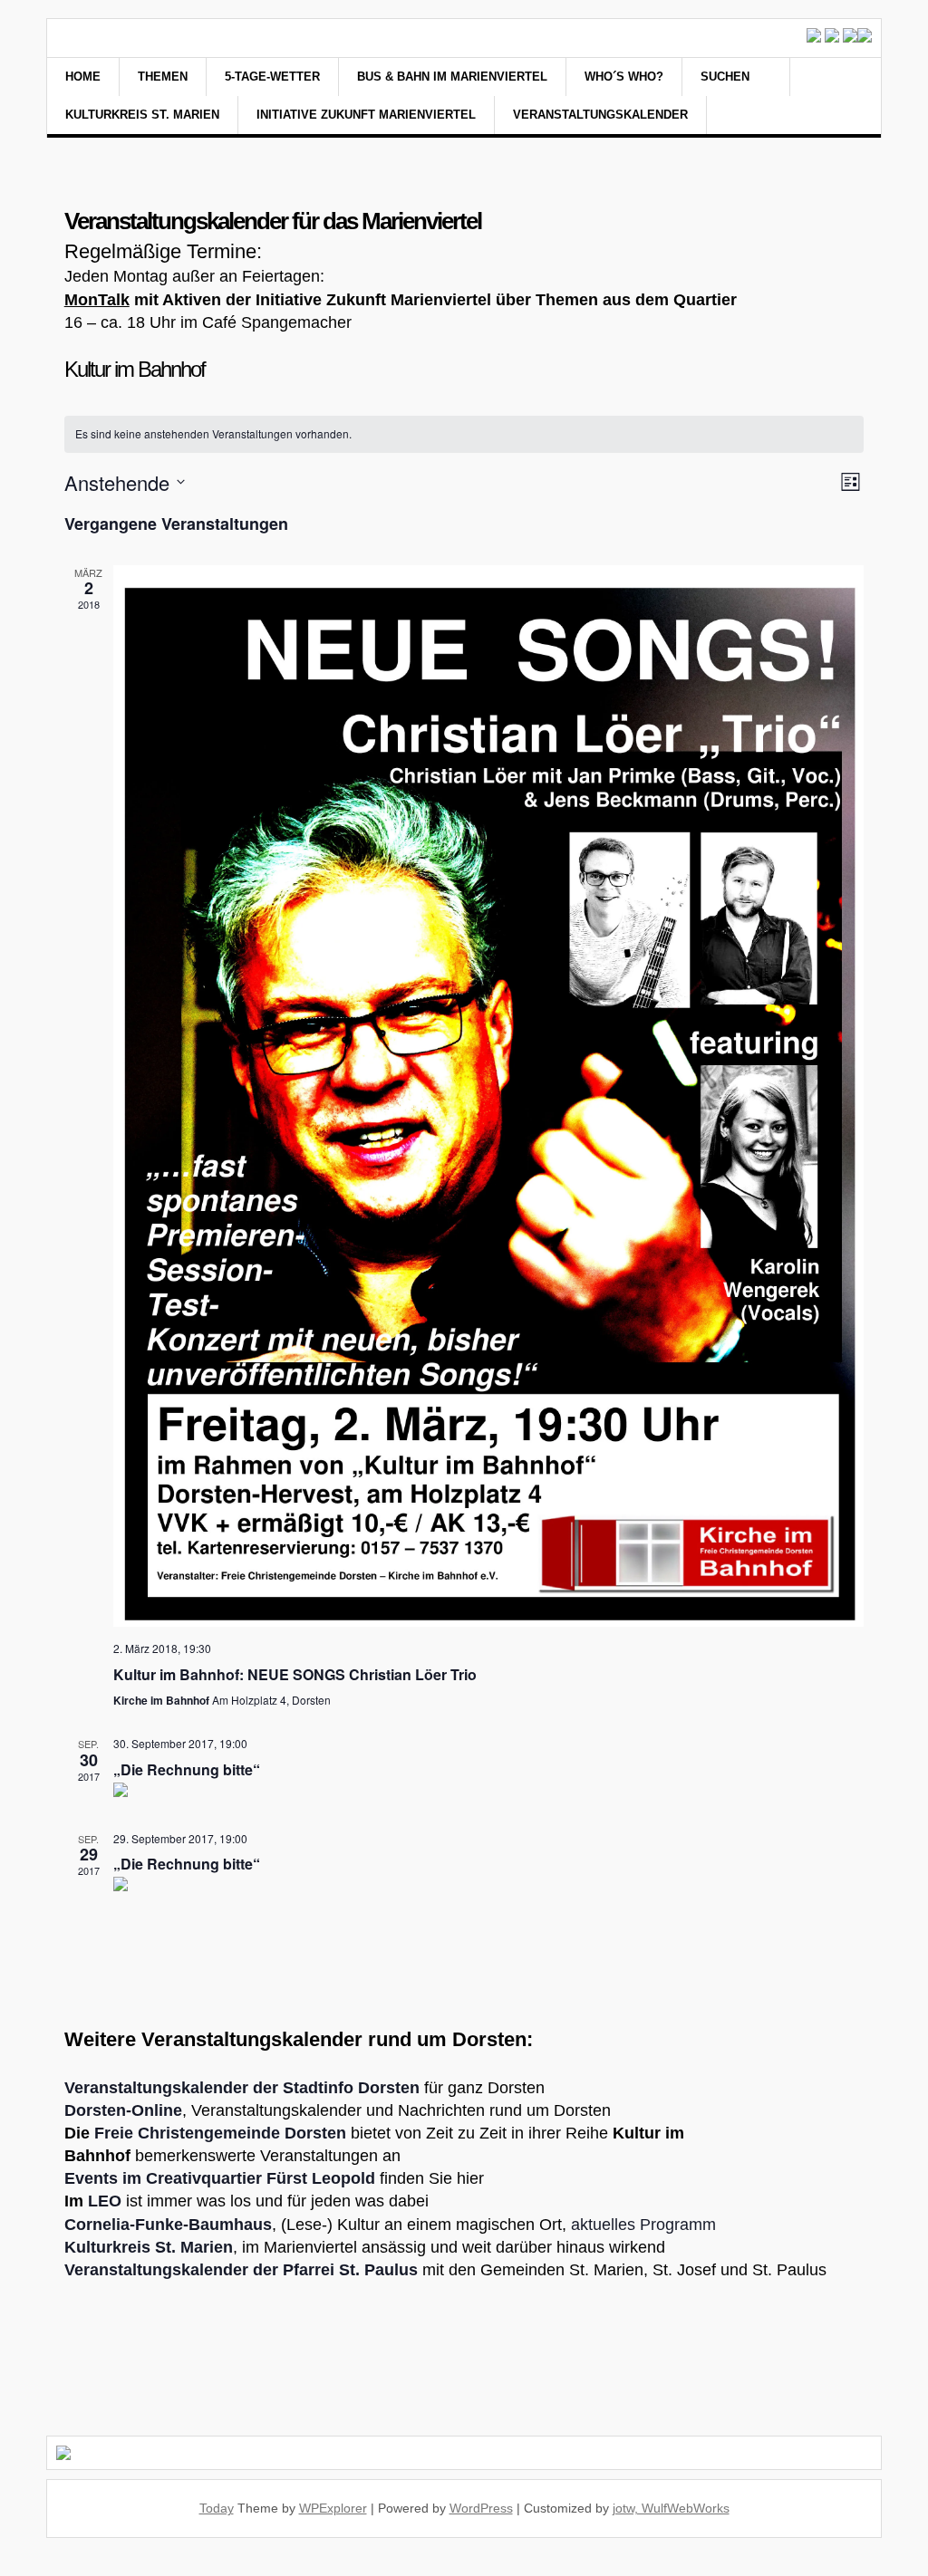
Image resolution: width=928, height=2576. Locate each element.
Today (217, 2508)
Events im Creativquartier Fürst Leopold (220, 2178)
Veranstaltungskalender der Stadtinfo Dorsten (242, 2088)
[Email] (851, 98)
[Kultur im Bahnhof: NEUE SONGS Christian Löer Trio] (489, 1096)
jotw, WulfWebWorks (671, 2508)
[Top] (5, 2566)
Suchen (727, 77)
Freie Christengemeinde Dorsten (220, 2133)
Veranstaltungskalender (600, 115)
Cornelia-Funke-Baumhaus (168, 2225)
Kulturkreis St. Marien (142, 115)
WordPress (481, 2508)
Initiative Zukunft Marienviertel (366, 115)
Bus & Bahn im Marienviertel (452, 77)
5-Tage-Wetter (272, 77)
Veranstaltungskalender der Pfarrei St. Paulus (241, 2270)
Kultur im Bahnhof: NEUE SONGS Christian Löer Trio (295, 1674)
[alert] (464, 434)
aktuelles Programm (643, 2225)
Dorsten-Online (123, 2110)
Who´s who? (624, 77)
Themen (163, 77)
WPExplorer (333, 2508)
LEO (105, 2201)
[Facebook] (827, 98)
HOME (83, 77)
